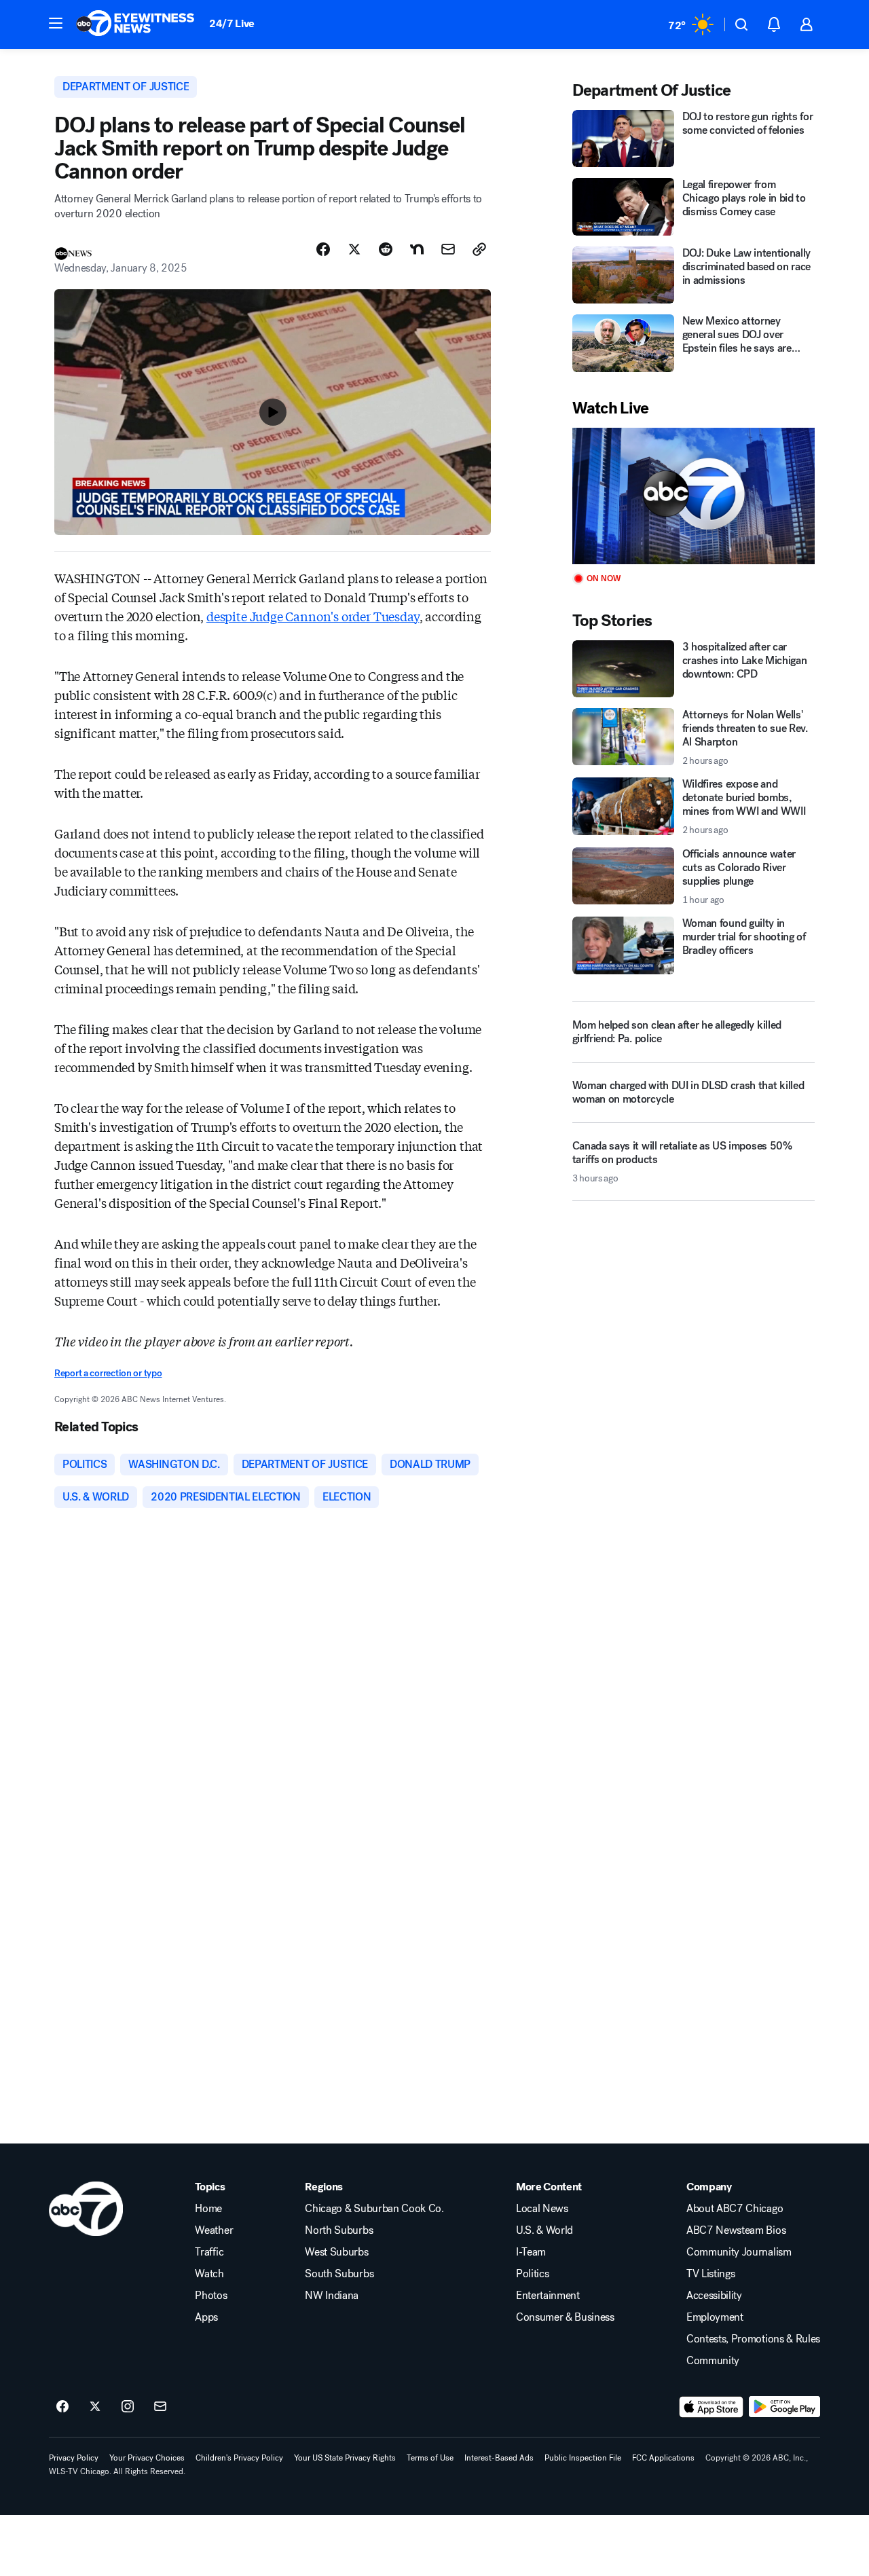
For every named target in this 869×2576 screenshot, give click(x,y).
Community (713, 2361)
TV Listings (710, 2274)
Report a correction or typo (108, 1373)
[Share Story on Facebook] (323, 249)
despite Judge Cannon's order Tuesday (313, 616)
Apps (206, 2317)
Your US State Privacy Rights (345, 2458)
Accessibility (714, 2296)
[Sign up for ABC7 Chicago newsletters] (160, 2407)
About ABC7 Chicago (735, 2209)
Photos (211, 2296)
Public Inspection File (583, 2458)
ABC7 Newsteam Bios (736, 2230)
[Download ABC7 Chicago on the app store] (711, 2407)
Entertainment (548, 2296)
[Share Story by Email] (448, 249)
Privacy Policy (74, 2458)
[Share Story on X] (354, 249)
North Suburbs (339, 2230)
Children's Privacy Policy (239, 2458)
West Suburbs (336, 2252)
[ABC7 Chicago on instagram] (128, 2407)
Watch (209, 2274)
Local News (542, 2209)
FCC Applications (663, 2458)
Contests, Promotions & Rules (753, 2339)
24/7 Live (232, 23)
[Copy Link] (479, 249)
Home (208, 2209)
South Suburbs (339, 2274)
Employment (715, 2317)
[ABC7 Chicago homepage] (135, 24)
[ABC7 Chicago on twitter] (95, 2407)
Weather (214, 2230)
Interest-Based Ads (499, 2458)
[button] (56, 23)
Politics (532, 2274)
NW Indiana (332, 2296)
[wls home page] (86, 2209)
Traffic (209, 2252)
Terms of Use (430, 2458)
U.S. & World (544, 2230)
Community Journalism (739, 2252)
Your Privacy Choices (147, 2458)
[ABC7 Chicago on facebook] (62, 2407)
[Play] (694, 496)
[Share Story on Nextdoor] (417, 249)
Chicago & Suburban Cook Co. (374, 2209)
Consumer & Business (565, 2317)
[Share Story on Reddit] (386, 249)
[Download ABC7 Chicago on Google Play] (784, 2407)
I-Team (531, 2252)
